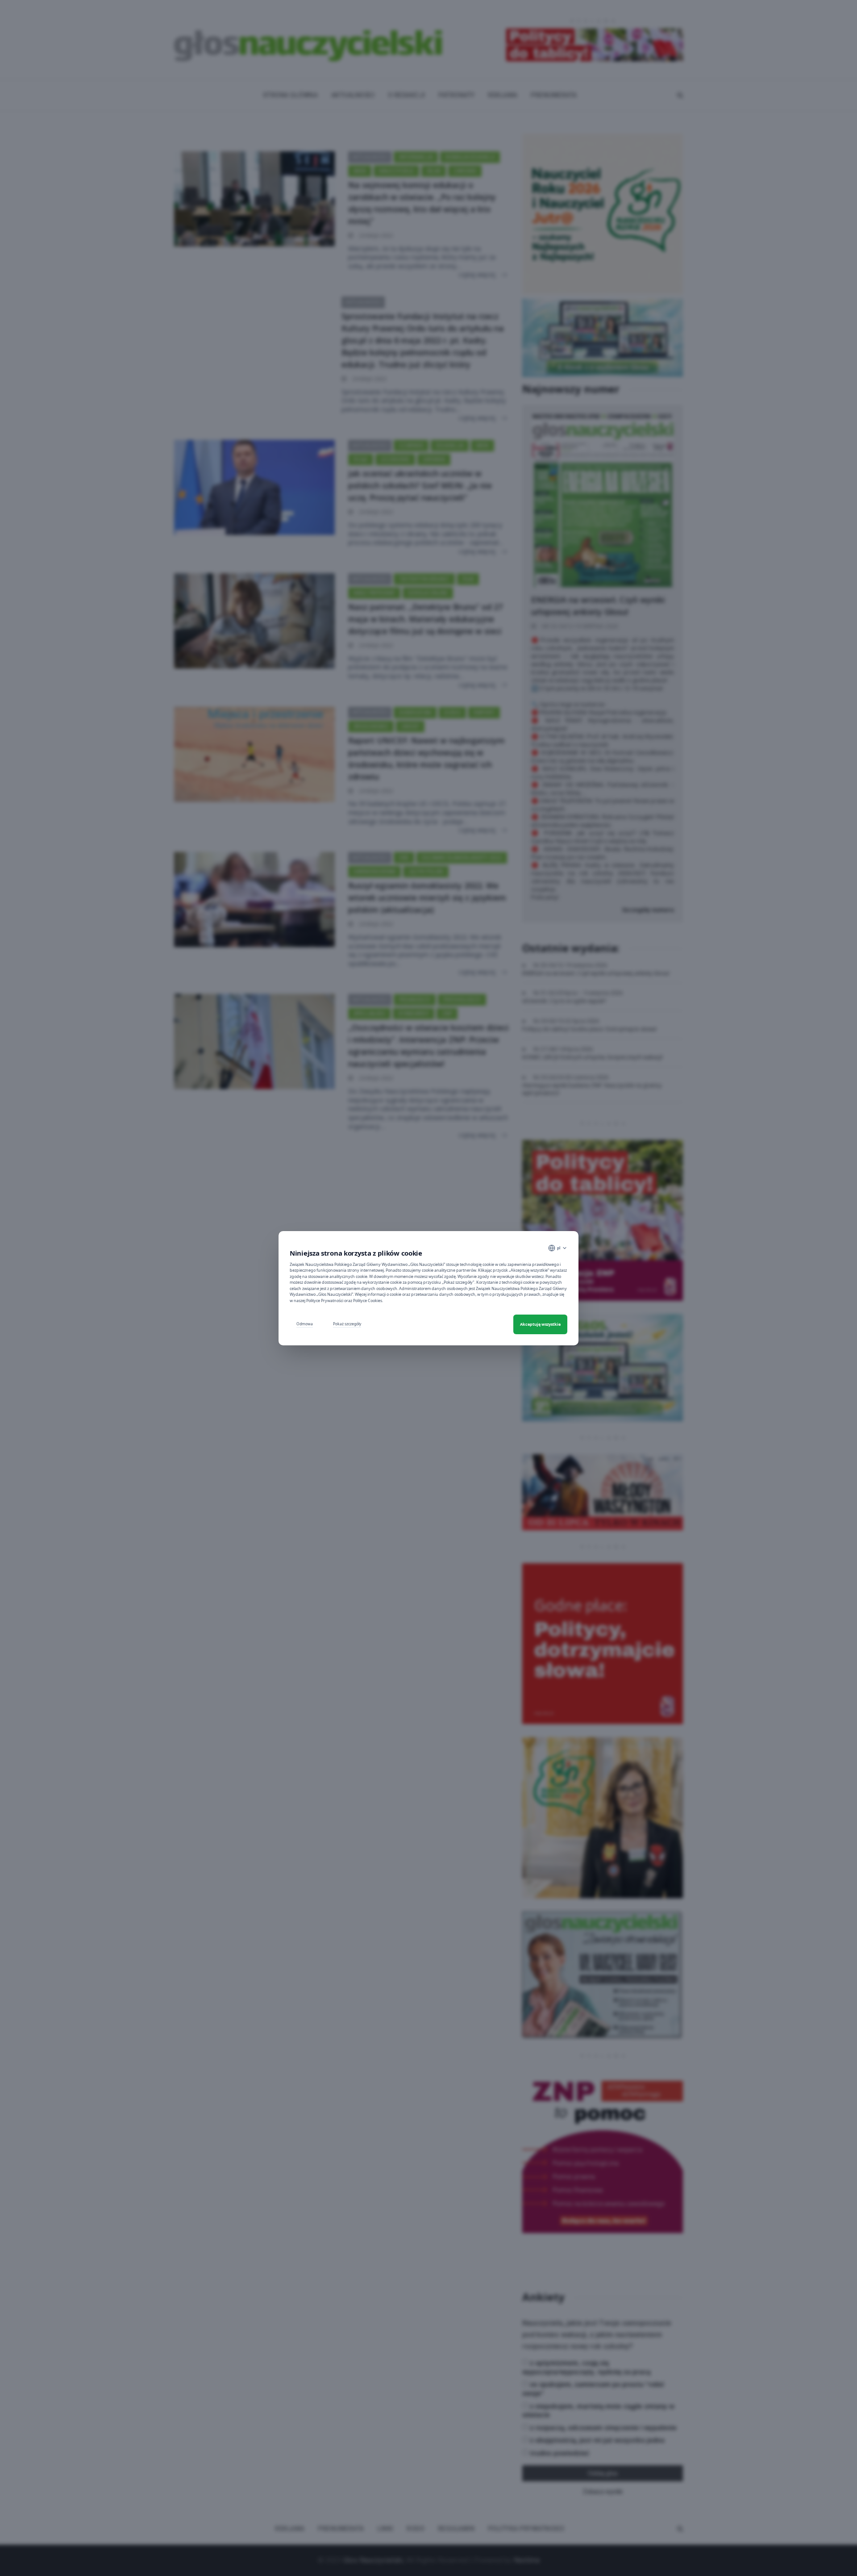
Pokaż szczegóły (347, 1324)
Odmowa (305, 1324)
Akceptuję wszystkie (540, 1324)
